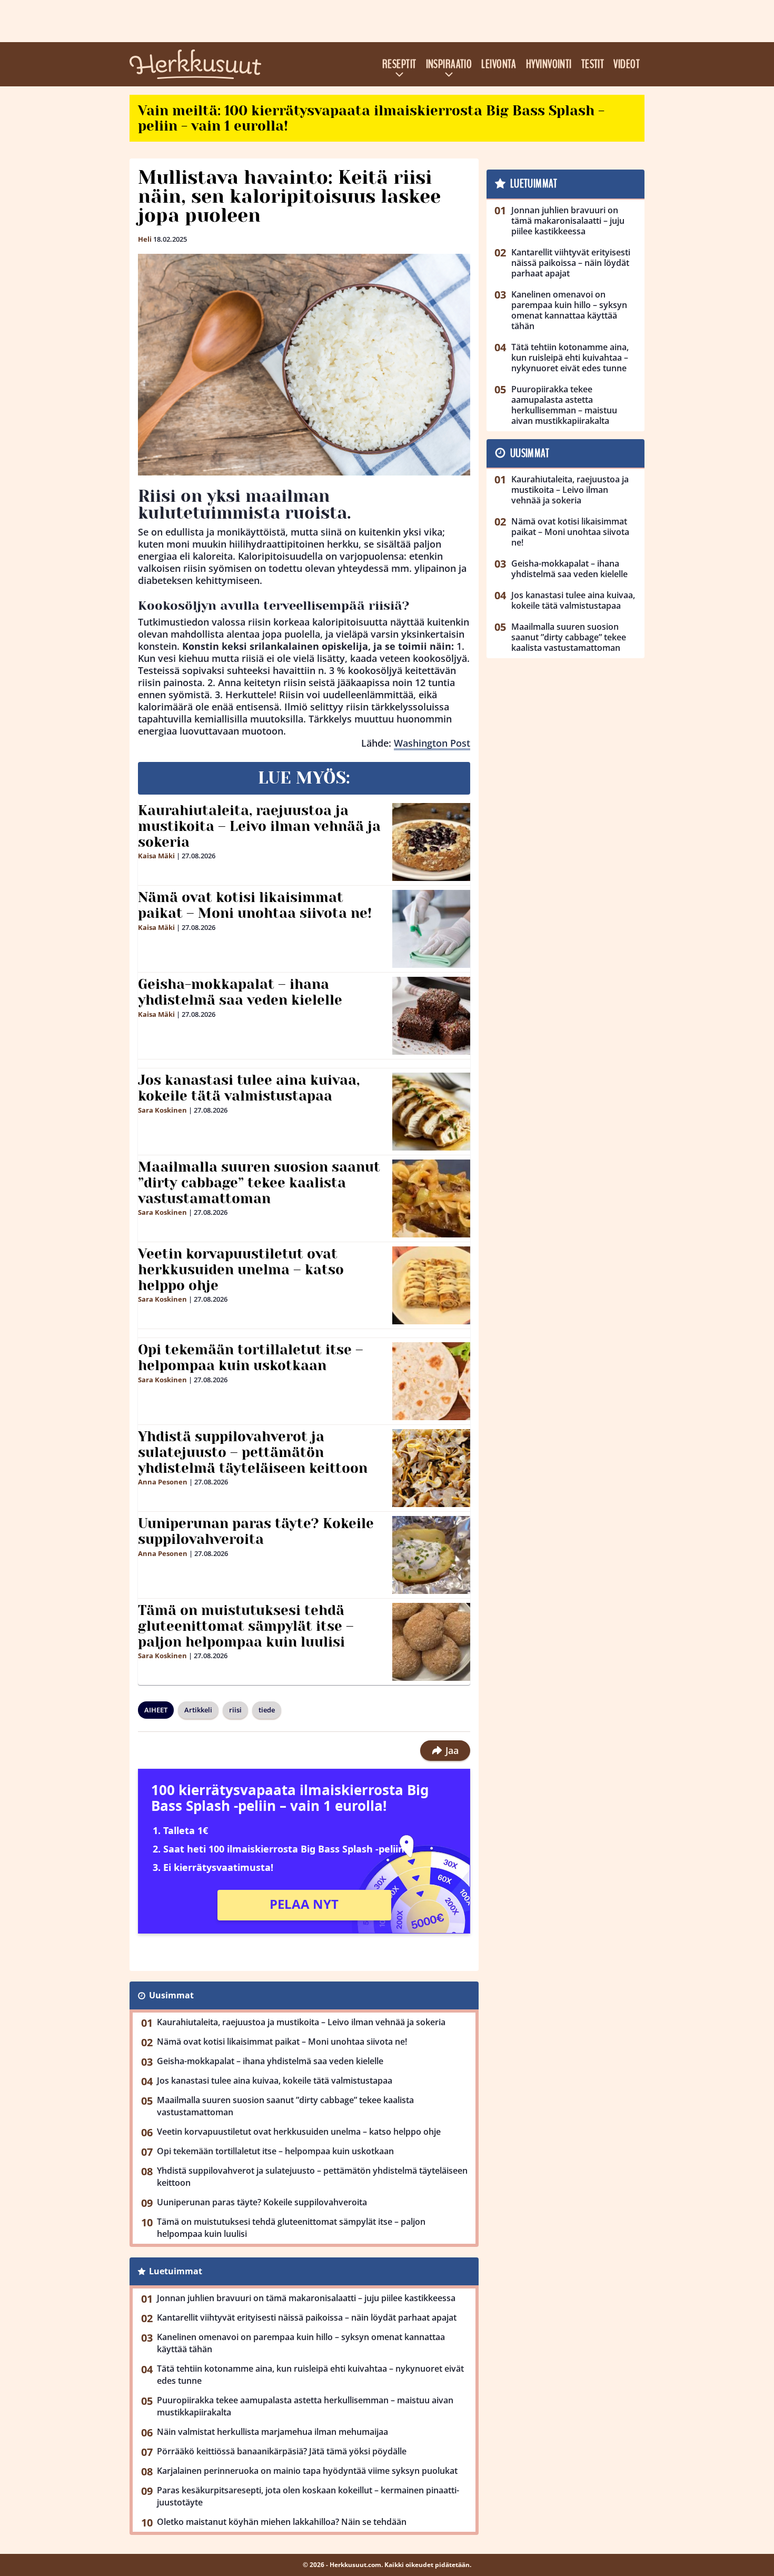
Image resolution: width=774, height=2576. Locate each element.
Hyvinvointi (549, 64)
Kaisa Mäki (156, 856)
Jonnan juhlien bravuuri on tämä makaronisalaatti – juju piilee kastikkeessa (306, 2298)
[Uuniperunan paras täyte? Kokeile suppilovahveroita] (431, 1555)
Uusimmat (171, 1995)
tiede (267, 1710)
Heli (145, 239)
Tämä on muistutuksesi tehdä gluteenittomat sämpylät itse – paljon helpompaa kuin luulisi (246, 1626)
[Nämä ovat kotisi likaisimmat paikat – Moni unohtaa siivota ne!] (431, 929)
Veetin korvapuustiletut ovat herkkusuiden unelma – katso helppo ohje (241, 1270)
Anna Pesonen (163, 1482)
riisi (235, 1710)
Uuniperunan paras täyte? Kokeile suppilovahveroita (256, 1531)
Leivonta (499, 64)
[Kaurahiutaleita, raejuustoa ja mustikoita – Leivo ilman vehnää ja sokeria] (431, 842)
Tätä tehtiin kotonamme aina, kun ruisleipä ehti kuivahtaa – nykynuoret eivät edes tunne (310, 2375)
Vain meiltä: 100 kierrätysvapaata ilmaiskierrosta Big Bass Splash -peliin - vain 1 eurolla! (371, 118)
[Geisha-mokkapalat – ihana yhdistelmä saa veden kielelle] (431, 1016)
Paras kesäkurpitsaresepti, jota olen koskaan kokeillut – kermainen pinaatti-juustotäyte (308, 2496)
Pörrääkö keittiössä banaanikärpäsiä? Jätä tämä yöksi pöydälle (282, 2451)
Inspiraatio (449, 64)
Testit (593, 64)
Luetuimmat (176, 2271)
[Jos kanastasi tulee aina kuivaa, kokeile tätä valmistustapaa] (431, 1112)
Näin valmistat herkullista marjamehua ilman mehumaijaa (272, 2432)
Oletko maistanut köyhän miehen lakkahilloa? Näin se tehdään (282, 2522)
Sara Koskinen (162, 1110)
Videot (627, 64)
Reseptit (399, 64)
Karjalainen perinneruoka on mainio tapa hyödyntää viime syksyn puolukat (307, 2471)
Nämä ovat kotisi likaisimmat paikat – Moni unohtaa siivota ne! (255, 905)
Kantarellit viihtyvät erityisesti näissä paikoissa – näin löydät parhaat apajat (307, 2317)
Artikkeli (198, 1710)
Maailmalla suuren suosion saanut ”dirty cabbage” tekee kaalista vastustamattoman (259, 1183)
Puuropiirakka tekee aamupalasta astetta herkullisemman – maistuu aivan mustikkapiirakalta (305, 2406)
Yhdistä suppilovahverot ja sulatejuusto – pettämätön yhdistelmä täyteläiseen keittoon (253, 1452)
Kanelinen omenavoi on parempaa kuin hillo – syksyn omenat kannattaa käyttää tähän (301, 2343)
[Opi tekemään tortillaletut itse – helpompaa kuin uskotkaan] (431, 1381)
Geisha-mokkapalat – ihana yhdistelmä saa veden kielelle (240, 992)
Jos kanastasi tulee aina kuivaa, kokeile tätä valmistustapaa (249, 1088)
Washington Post (432, 743)
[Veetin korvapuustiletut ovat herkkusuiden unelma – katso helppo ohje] (431, 1285)
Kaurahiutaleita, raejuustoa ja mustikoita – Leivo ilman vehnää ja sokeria (259, 826)
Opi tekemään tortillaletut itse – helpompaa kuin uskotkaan (251, 1358)
